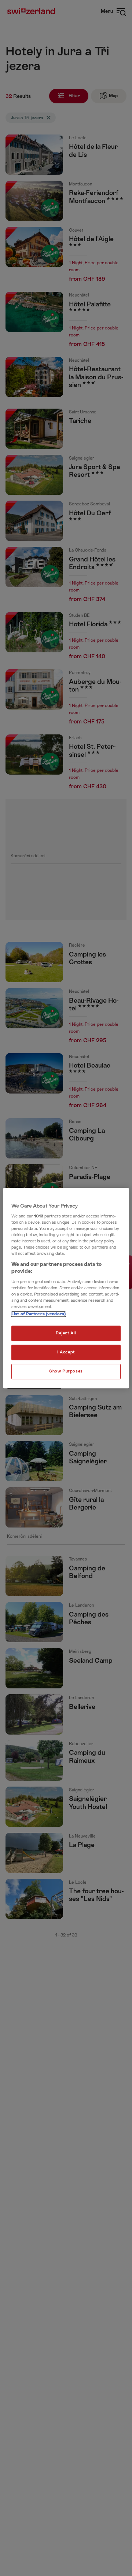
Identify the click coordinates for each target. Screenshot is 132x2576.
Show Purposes (66, 1371)
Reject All (66, 1333)
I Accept (66, 1352)
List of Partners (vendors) (38, 1314)
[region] (66, 1288)
